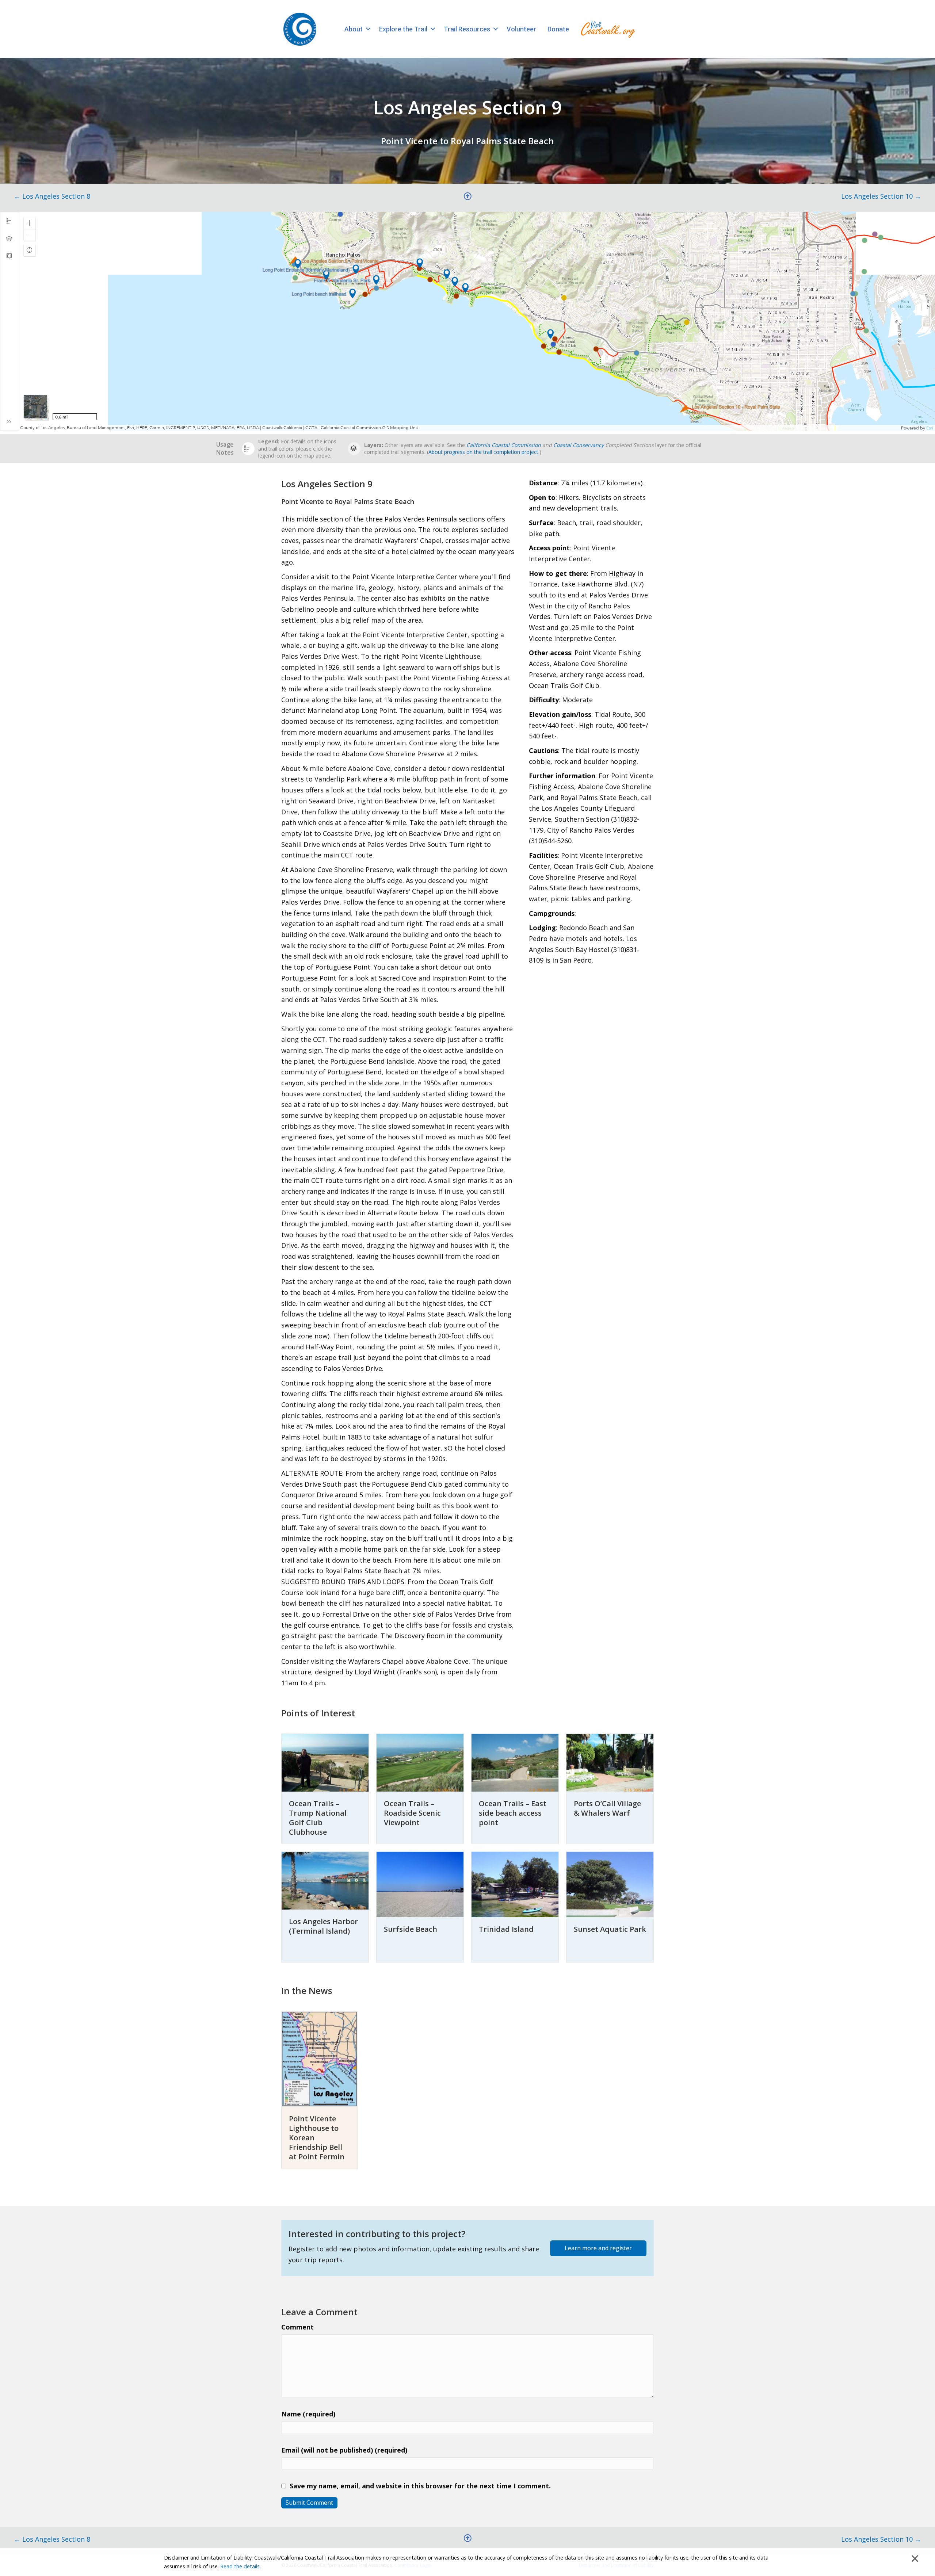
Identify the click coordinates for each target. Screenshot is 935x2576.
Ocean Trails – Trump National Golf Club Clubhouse (318, 1818)
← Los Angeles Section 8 (52, 196)
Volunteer (521, 29)
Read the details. (241, 2566)
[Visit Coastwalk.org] (608, 29)
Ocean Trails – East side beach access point (513, 1813)
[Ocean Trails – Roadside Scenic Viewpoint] (420, 1762)
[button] (368, 29)
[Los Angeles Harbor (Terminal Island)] (325, 1880)
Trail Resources (467, 29)
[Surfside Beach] (420, 1884)
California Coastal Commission (504, 445)
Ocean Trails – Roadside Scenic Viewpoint (412, 1813)
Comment (297, 2327)
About (354, 29)
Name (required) (308, 2414)
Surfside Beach (411, 1929)
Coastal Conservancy (579, 445)
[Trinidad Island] (515, 1884)
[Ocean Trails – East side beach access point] (515, 1762)
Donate (558, 29)
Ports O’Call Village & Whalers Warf (607, 1808)
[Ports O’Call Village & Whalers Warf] (610, 1762)
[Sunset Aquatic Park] (610, 1884)
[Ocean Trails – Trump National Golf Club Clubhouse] (325, 1762)
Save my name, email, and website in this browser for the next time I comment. (420, 2486)
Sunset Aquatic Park (610, 1929)
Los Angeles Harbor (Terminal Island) (323, 1926)
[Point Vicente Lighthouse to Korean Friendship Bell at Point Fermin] (320, 2059)
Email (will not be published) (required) (344, 2450)
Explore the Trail (403, 29)
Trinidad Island (506, 1929)
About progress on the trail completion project (483, 452)
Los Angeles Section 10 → (881, 196)
